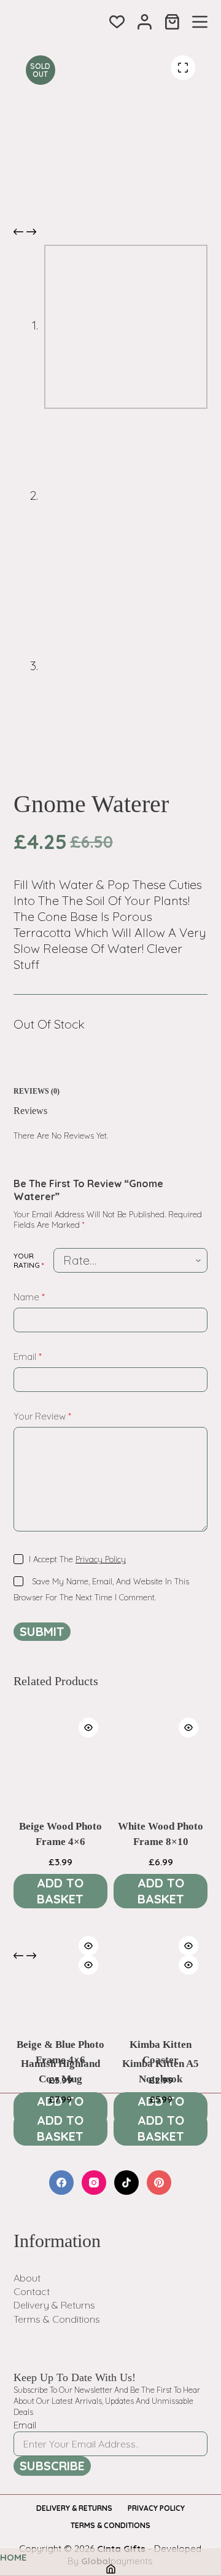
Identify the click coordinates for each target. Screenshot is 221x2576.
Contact (32, 2291)
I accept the (77, 1559)
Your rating (29, 1261)
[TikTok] (126, 2183)
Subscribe (52, 2466)
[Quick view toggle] (88, 1728)
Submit (42, 1631)
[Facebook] (61, 2183)
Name (29, 1297)
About (27, 2278)
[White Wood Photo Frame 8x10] (161, 1756)
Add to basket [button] (60, 1891)
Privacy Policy (101, 1559)
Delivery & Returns (54, 2305)
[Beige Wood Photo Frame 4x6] (60, 1756)
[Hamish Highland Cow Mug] (60, 1993)
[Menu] (200, 22)
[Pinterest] (159, 2183)
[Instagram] (94, 2183)
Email (28, 1357)
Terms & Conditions (57, 2319)
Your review (42, 1416)
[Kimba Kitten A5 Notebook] (161, 1993)
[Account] (145, 22)
